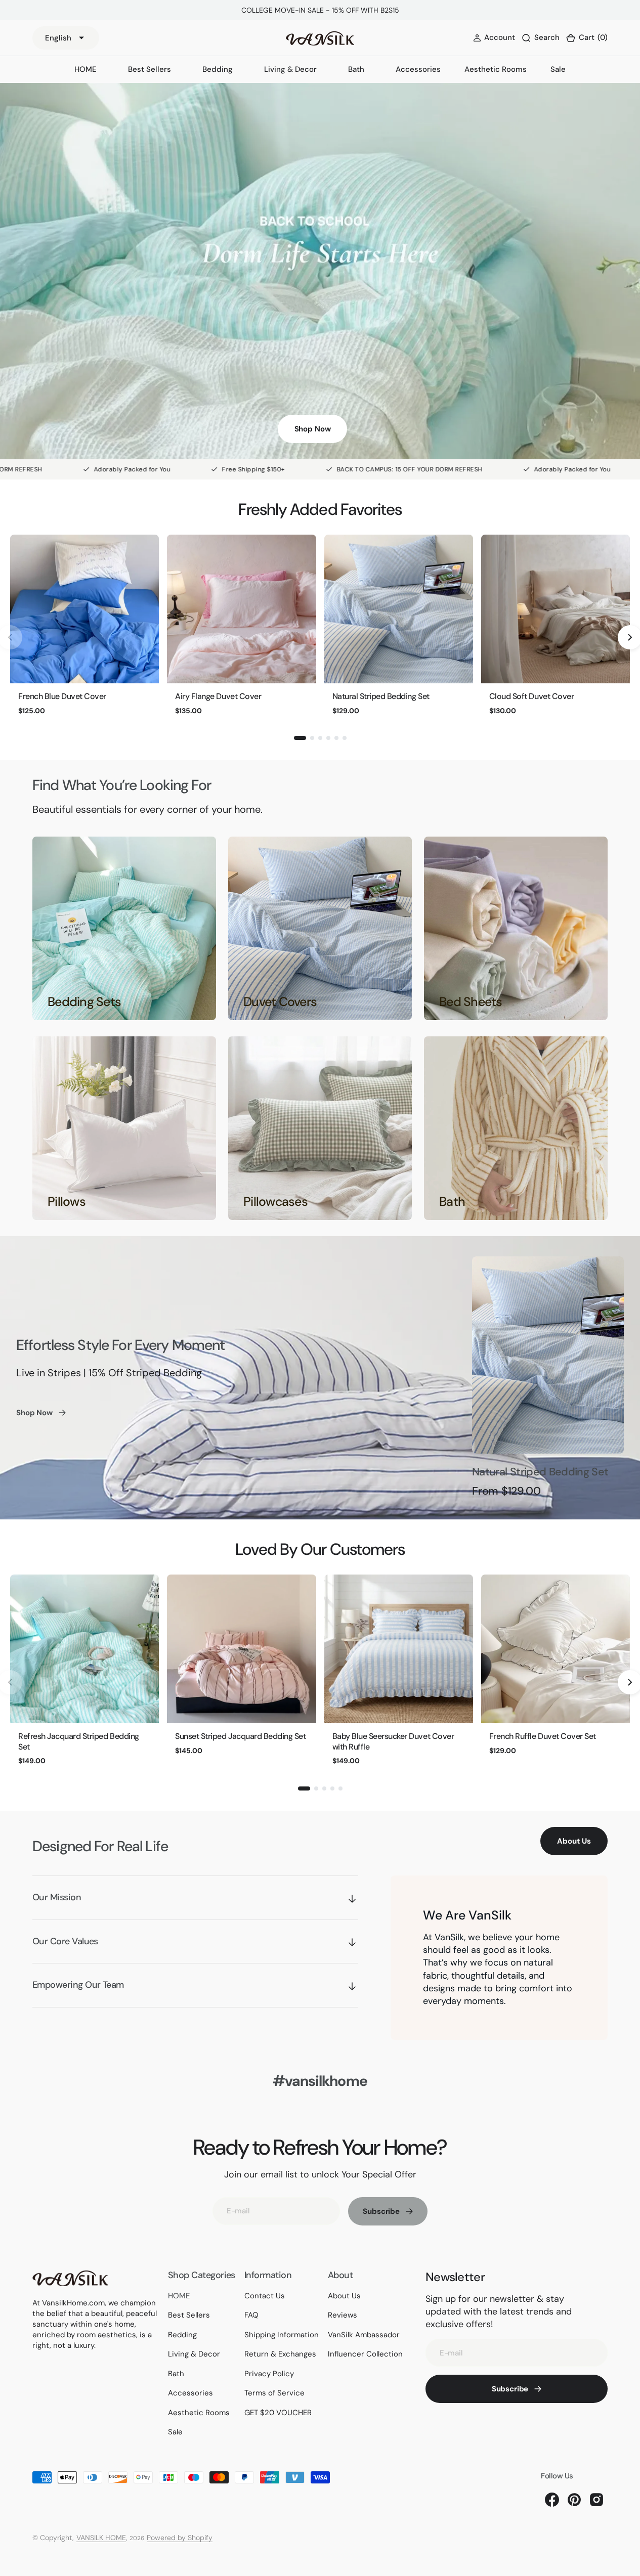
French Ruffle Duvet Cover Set (543, 1736)
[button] (587, 38)
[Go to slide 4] (328, 738)
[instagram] (596, 2500)
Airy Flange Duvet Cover (218, 696)
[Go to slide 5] (336, 738)
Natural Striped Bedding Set (381, 696)
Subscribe (381, 2211)
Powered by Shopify (180, 2538)
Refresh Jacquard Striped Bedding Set (79, 1741)
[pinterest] (574, 2500)
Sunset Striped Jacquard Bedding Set (240, 1736)
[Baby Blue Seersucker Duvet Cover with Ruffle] (399, 1649)
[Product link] (548, 1355)
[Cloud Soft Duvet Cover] (556, 609)
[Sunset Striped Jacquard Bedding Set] (241, 1649)
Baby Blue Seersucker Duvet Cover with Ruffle (393, 1741)
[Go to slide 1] (300, 738)
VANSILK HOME (101, 2538)
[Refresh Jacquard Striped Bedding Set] (84, 1649)
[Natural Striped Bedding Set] (399, 609)
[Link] (124, 928)
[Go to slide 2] (312, 738)
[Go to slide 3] (320, 738)
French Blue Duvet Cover (62, 696)
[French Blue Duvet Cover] (84, 609)
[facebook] (552, 2500)
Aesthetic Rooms (496, 69)
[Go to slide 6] (345, 738)
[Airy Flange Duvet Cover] (241, 609)
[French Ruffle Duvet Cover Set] (556, 1649)
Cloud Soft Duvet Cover (531, 696)
